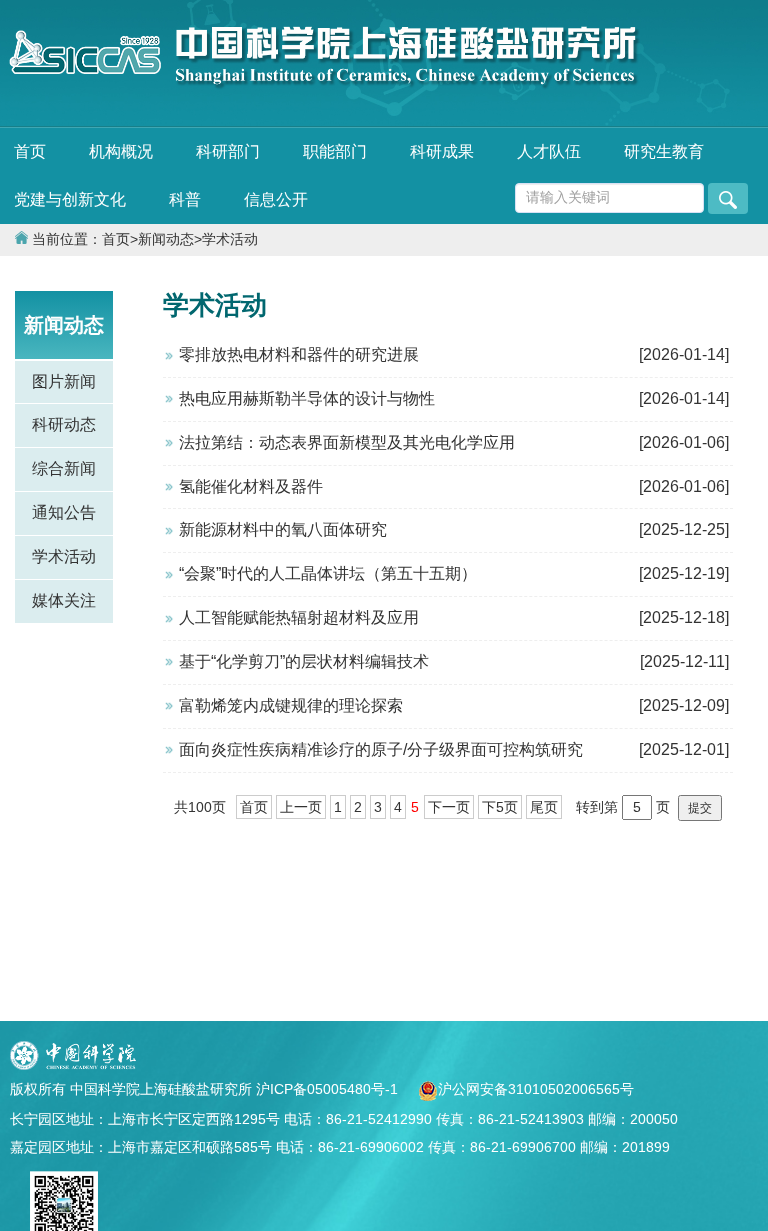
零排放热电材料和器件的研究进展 (299, 354)
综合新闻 (64, 468)
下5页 (500, 807)
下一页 (449, 807)
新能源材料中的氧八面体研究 (283, 529)
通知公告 (64, 512)
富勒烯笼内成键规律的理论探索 (291, 705)
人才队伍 (549, 151)
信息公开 (276, 199)
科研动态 (64, 424)
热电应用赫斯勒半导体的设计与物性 (307, 398)
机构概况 (121, 151)
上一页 (301, 807)
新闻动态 (166, 239)
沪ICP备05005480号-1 (329, 1089)
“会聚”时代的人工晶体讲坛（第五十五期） (328, 573)
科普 (185, 199)
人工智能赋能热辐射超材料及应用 (299, 617)
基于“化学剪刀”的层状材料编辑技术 (304, 661)
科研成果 (442, 151)
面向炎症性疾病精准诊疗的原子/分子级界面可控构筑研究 (381, 749)
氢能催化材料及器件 (251, 486)
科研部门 (228, 151)
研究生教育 (664, 151)
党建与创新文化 (70, 199)
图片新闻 (64, 381)
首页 (30, 151)
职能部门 (335, 151)
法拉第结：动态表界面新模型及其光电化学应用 (347, 442)
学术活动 (230, 239)
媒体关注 (64, 600)
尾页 (544, 807)
